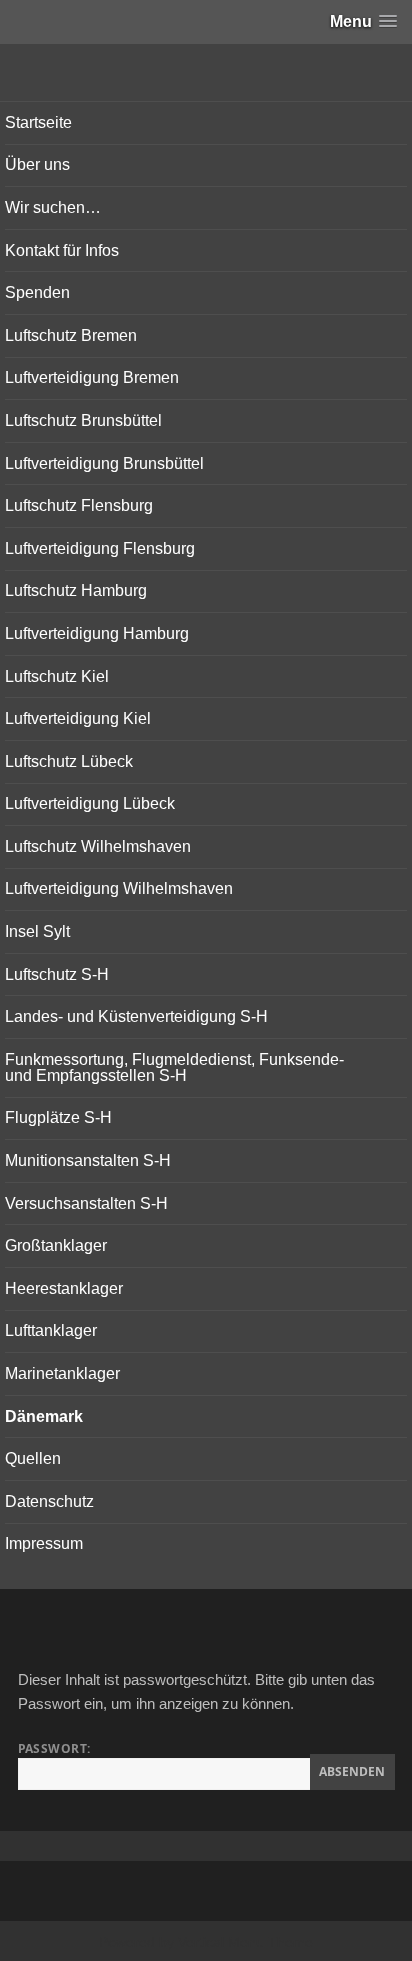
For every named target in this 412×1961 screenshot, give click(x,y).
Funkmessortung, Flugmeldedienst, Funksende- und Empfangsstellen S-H (174, 1067)
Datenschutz (49, 1501)
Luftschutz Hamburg (76, 590)
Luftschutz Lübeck (69, 761)
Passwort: (54, 1748)
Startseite (38, 122)
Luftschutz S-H (57, 974)
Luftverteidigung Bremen (92, 377)
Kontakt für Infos (62, 250)
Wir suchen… (53, 207)
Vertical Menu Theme (245, 1942)
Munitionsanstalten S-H (88, 1160)
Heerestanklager (64, 1288)
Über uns (37, 164)
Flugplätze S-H (58, 1117)
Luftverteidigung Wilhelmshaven (119, 888)
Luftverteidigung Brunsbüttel (104, 463)
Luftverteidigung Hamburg (97, 633)
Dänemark (44, 1416)
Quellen (33, 1458)
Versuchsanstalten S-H (86, 1203)
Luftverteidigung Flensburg (100, 548)
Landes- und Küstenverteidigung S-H (136, 1016)
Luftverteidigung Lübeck (90, 803)
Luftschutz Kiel (57, 676)
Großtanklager (56, 1245)
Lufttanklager (51, 1330)
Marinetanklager (62, 1373)
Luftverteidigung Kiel (78, 718)
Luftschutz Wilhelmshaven (98, 846)
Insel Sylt (37, 931)
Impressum (44, 1543)
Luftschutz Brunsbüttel (83, 420)
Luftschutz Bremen (71, 335)
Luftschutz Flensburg (79, 505)
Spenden (37, 292)
